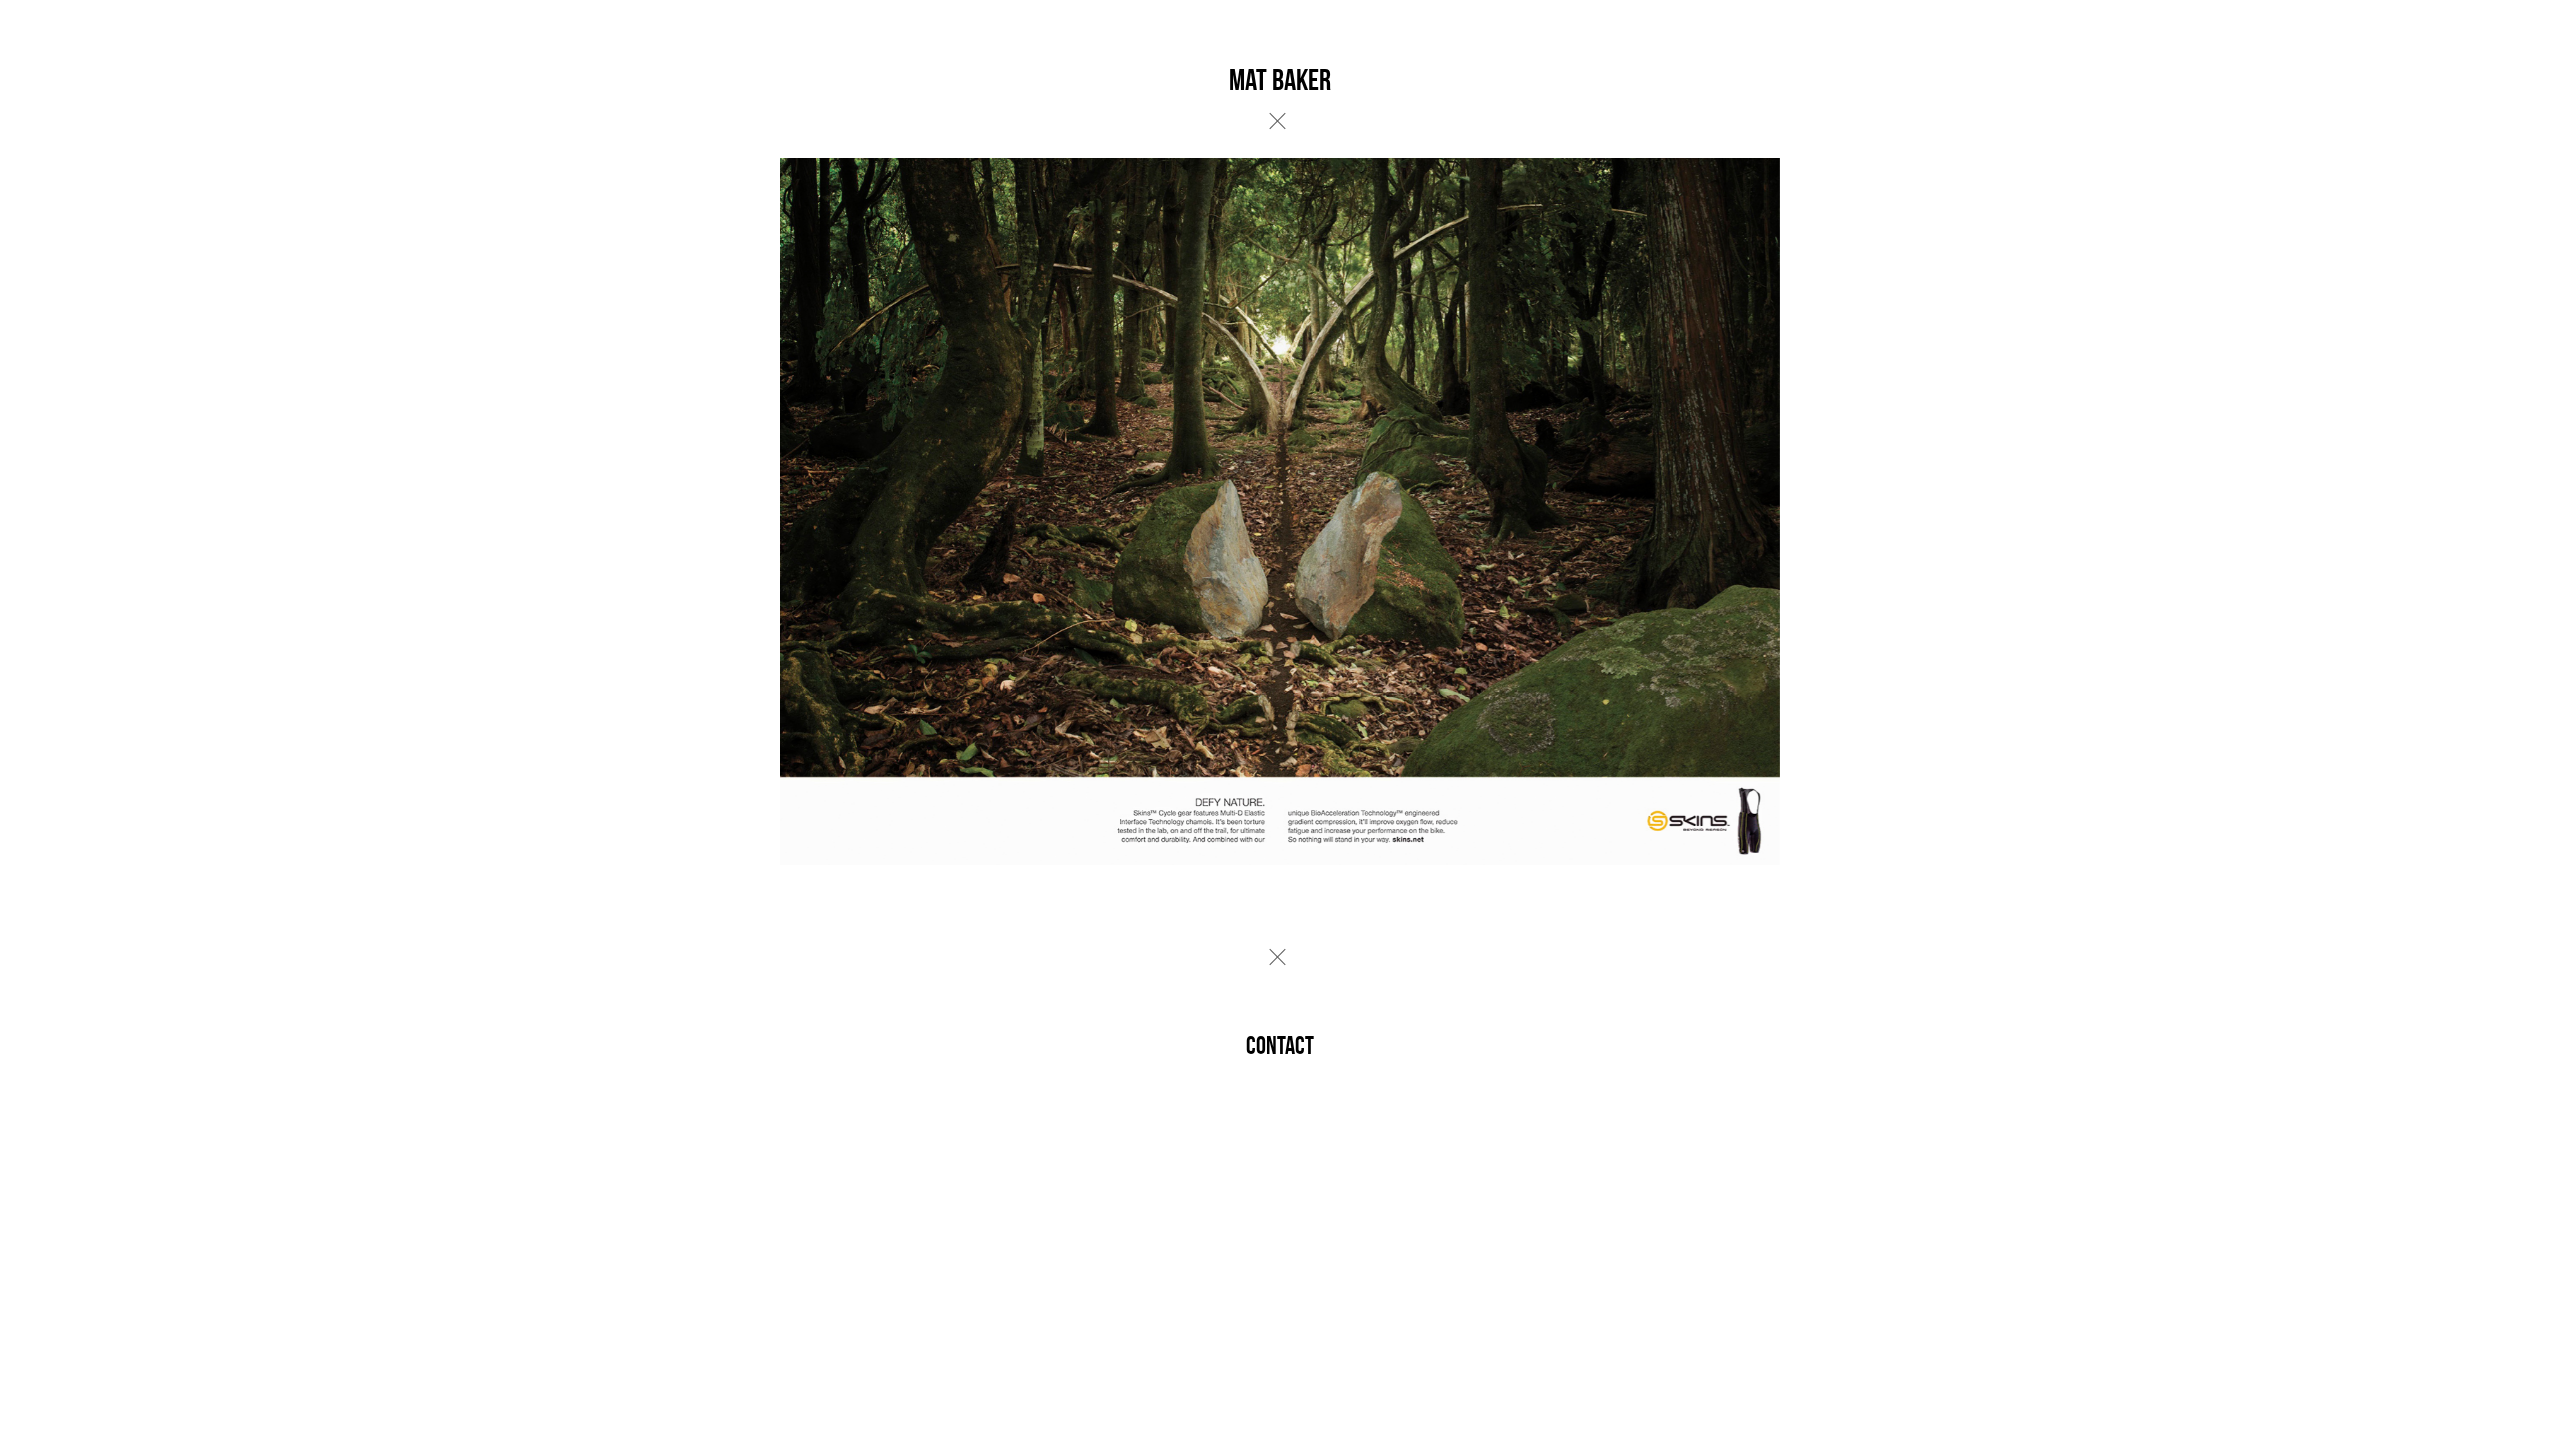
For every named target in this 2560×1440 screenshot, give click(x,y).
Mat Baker (1280, 79)
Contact (1280, 1045)
